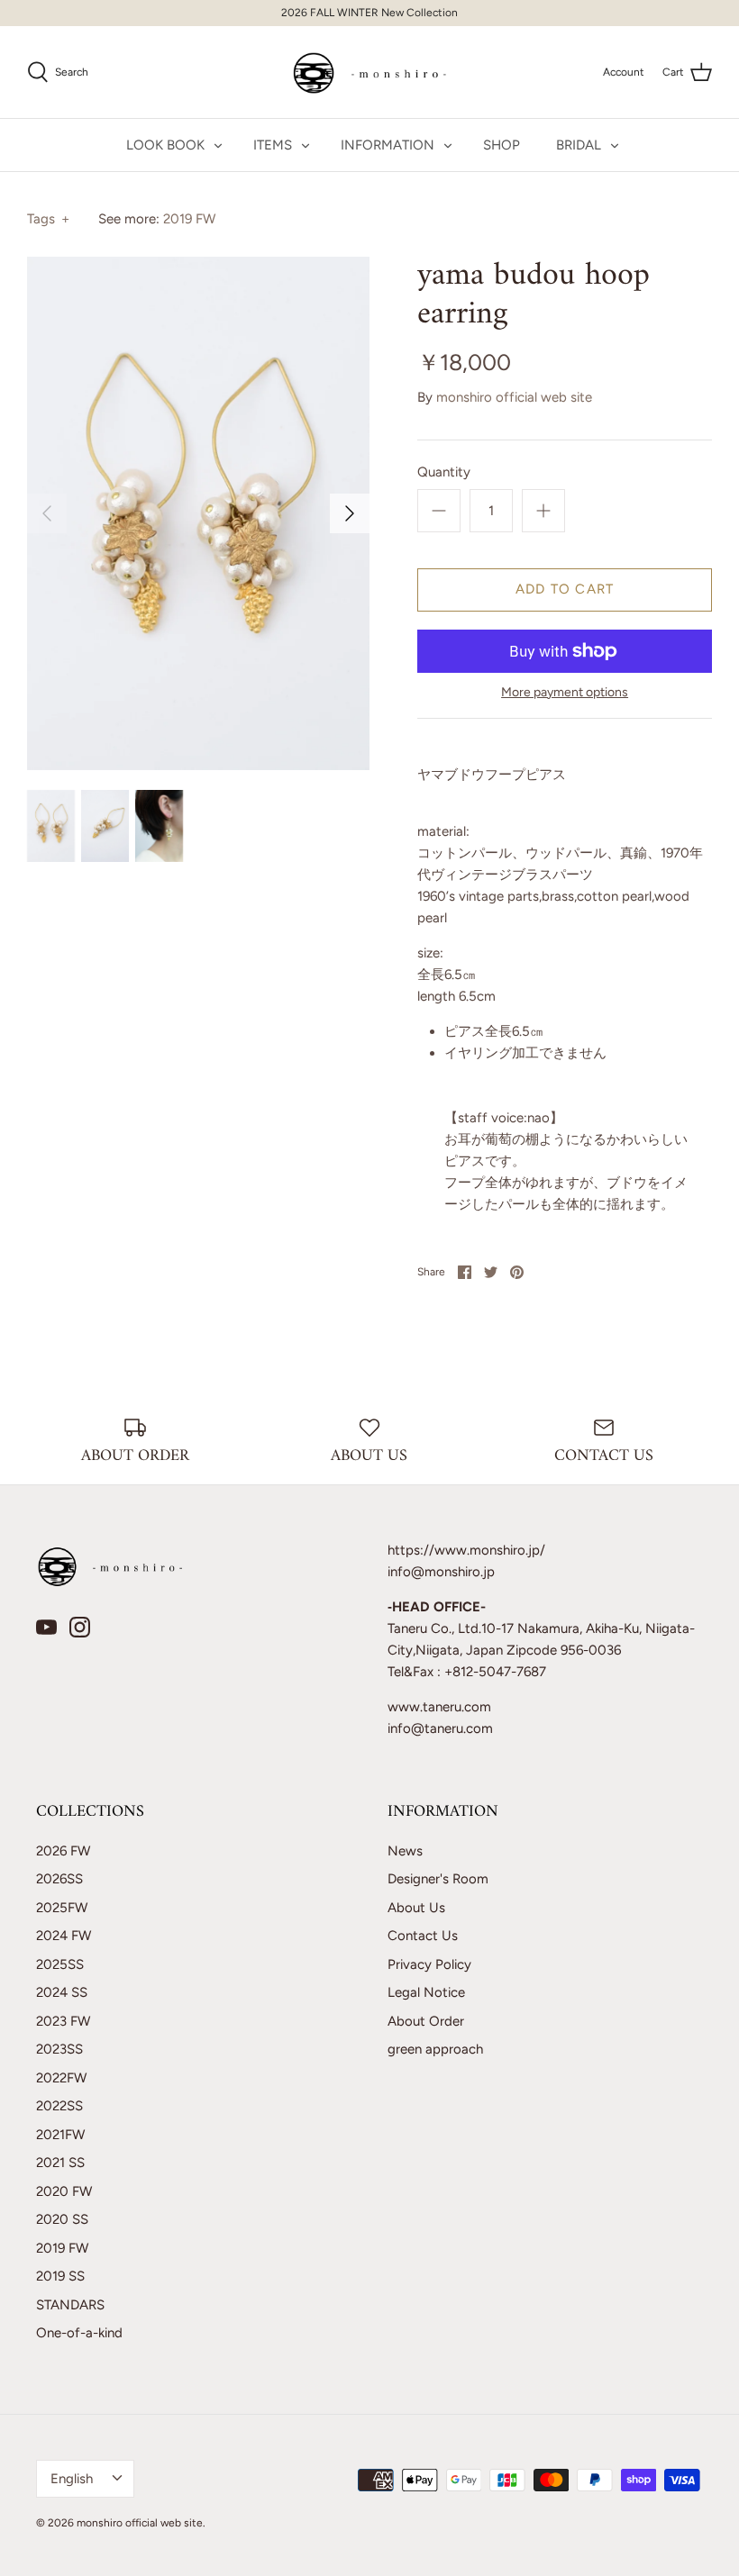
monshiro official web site (514, 397)
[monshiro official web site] (370, 72)
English (72, 2479)
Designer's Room (438, 1879)
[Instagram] (80, 1627)
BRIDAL (579, 145)
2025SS (60, 1964)
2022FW (61, 2078)
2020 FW (64, 2191)
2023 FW (63, 2021)
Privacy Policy (429, 1964)
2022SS (59, 2106)
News (405, 1851)
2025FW (62, 1908)
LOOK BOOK (165, 145)
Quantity (444, 472)
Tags (48, 219)
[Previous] (47, 513)
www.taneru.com (439, 1707)
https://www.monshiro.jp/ (466, 1550)
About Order (426, 2021)
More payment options (565, 693)
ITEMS (273, 145)
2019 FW (189, 219)
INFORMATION (388, 145)
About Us (416, 1908)
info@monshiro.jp (441, 1572)
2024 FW (64, 1936)
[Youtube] (46, 1627)
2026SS (59, 1879)
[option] (198, 513)
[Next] (350, 513)
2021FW (60, 2135)
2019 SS (60, 2276)
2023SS (59, 2049)
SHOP (502, 145)
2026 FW (63, 1851)
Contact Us (423, 1936)
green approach (435, 2049)
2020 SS (62, 2219)
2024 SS (62, 1992)
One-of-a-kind (79, 2333)
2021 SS (60, 2163)
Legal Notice (426, 1992)
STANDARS (70, 2305)
